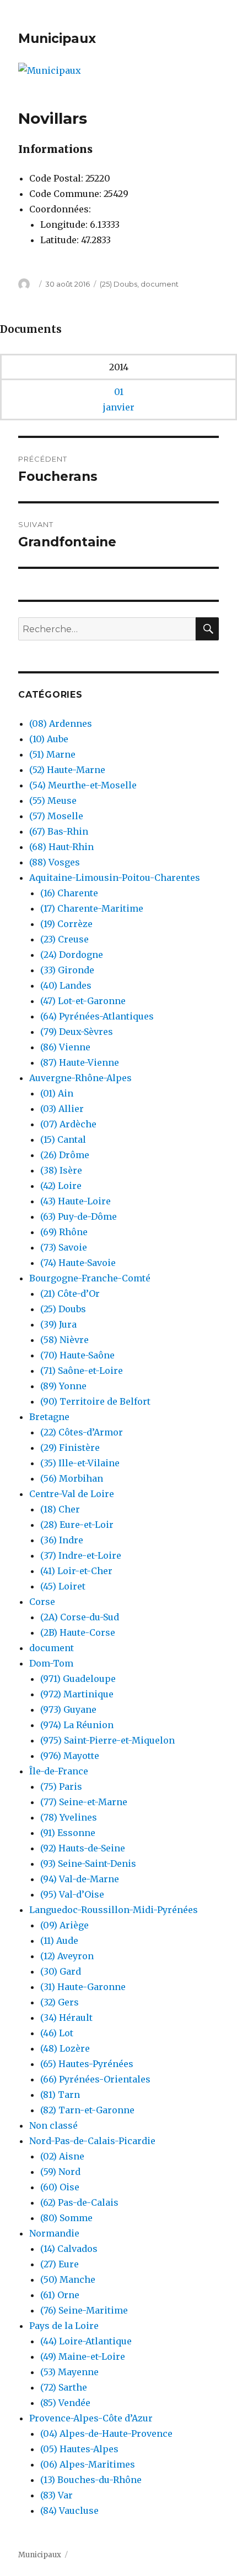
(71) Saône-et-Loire (82, 1371)
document (160, 284)
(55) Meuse (53, 801)
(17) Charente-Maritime (92, 908)
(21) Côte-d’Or (70, 1294)
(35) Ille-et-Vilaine (80, 1463)
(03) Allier (62, 1109)
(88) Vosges (55, 862)
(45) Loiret (63, 1586)
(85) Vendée (65, 2403)
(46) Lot (57, 2033)
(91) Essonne (68, 1833)
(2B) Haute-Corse (78, 1632)
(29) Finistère (70, 1448)
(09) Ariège (64, 1925)
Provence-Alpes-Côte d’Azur (91, 2418)
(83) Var (56, 2495)
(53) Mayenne (69, 2372)
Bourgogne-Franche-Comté (90, 1278)
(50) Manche (68, 2279)
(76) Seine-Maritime (84, 2310)
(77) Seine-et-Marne (84, 1802)
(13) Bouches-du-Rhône (91, 2480)
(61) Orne (60, 2295)
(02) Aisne (62, 2156)
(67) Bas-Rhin (59, 831)
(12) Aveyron (67, 1956)
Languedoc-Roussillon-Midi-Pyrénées (114, 1910)
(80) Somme (66, 2218)
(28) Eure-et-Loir (77, 1525)
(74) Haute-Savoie (78, 1263)
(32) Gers (60, 2002)
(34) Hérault (66, 2018)
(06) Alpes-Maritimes (88, 2464)
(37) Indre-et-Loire (81, 1555)
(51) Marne (52, 754)
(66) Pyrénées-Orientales (95, 2079)
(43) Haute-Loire (76, 1201)
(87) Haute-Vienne (80, 1062)
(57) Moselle (56, 816)
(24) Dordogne (72, 955)
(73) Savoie (64, 1247)
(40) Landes (66, 985)
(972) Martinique (77, 1694)
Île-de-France (59, 1771)
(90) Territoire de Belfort (95, 1401)
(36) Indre (62, 1540)
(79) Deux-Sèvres (77, 1032)
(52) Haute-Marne (67, 770)
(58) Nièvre (64, 1340)
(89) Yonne (63, 1386)
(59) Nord (60, 2172)
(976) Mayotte (70, 1756)
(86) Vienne (65, 1047)
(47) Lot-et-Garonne (83, 1001)
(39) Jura (58, 1324)
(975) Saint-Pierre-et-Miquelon (107, 1740)
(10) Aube (49, 739)
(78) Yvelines (69, 1817)
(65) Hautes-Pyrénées (87, 2064)
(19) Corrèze (66, 924)
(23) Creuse (64, 939)
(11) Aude (59, 1941)
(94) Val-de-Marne (80, 1879)
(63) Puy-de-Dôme (79, 1216)
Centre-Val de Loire (72, 1494)
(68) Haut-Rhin (61, 847)
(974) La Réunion (77, 1725)
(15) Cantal (63, 1139)
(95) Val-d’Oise (72, 1894)
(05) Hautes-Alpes (79, 2449)
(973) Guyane (68, 1709)
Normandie (54, 2233)
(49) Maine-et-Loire (83, 2356)
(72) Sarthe (64, 2387)
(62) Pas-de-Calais (79, 2202)
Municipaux (57, 39)
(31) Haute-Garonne (83, 1987)
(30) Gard (61, 1971)
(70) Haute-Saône (77, 1355)
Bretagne (49, 1417)
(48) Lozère (65, 2048)
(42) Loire (61, 1186)
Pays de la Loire (64, 2326)
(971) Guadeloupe (78, 1679)
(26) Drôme (65, 1155)
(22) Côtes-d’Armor (82, 1432)
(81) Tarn (60, 2095)
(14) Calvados (69, 2249)
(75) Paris (61, 1786)
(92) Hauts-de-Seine (83, 1848)
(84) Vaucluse (69, 2511)
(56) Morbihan (72, 1478)
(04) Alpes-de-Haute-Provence (106, 2434)
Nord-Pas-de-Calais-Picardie (92, 2141)
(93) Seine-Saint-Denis (88, 1864)
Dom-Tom (51, 1663)
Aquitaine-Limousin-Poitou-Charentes (115, 878)
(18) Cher (60, 1509)
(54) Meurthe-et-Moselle (83, 785)
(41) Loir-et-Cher (76, 1571)
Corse (42, 1602)
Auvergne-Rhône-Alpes (80, 1078)
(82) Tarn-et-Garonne (87, 2110)
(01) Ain (57, 1093)
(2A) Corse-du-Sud (80, 1617)
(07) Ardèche (68, 1124)
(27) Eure (60, 2264)
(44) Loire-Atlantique (86, 2341)
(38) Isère (61, 1170)
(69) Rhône (64, 1232)
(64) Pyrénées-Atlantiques (97, 1016)
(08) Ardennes (61, 724)
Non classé (53, 2125)
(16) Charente (69, 893)
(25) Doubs (118, 284)
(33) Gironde (67, 970)
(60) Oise (60, 2187)
